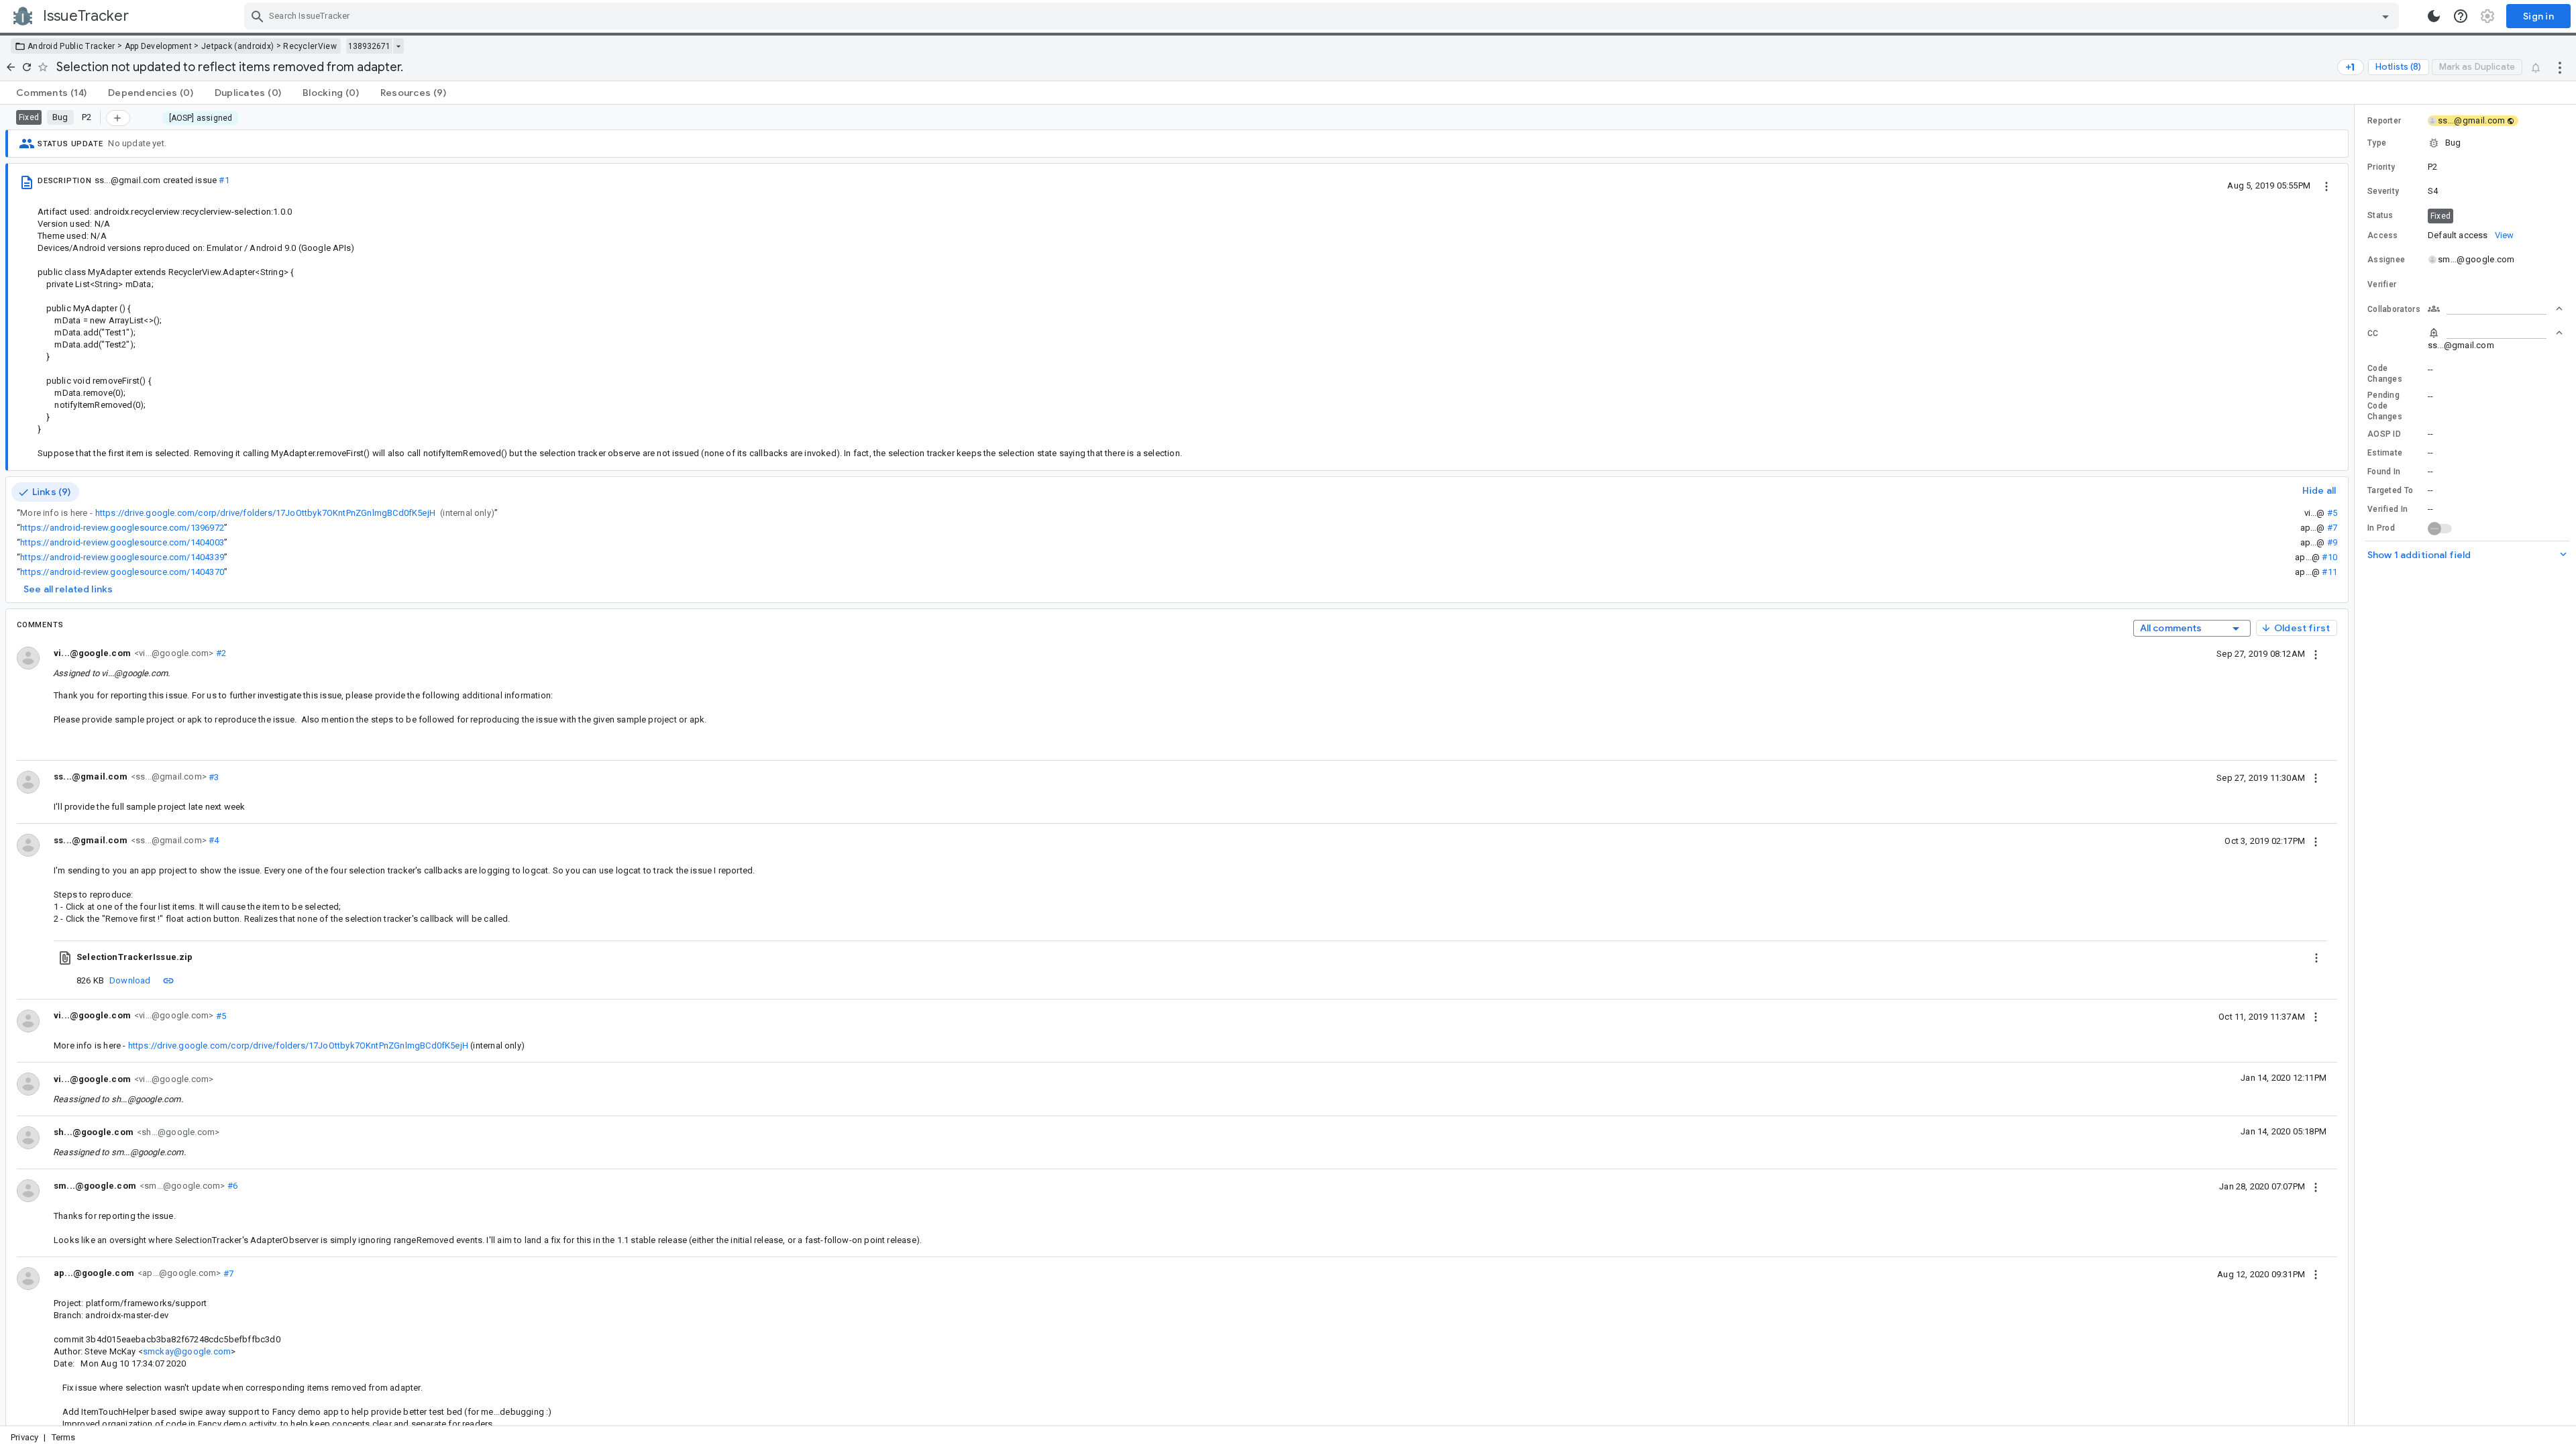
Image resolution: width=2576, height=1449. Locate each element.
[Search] (258, 16)
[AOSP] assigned (201, 118)
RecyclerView (310, 46)
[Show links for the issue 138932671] (398, 46)
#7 (2332, 528)
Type (2377, 143)
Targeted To (2390, 490)
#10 (2329, 557)
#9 (2332, 542)
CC (2373, 333)
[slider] (2357, 765)
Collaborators (2394, 309)
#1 (224, 180)
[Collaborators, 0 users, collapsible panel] (2495, 309)
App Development (159, 46)
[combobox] (1323, 16)
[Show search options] (2385, 16)
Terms (64, 1437)
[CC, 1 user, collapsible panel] (2495, 333)
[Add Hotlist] (118, 118)
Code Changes (2385, 374)
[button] (2465, 143)
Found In (2384, 472)
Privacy (24, 1437)
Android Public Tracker (71, 46)
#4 (213, 840)
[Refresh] (27, 67)
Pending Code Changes (2385, 406)
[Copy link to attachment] (168, 980)
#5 (2332, 513)
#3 (213, 776)
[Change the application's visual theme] (2434, 16)
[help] (2461, 16)
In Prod (2381, 528)
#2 (220, 653)
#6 (231, 1186)
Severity (2383, 191)
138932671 (369, 46)
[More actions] (2560, 67)
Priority (2381, 167)
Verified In (2387, 509)
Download (130, 980)
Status (2380, 215)
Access (2383, 235)
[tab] (51, 93)
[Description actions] (2326, 185)
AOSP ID (2384, 434)
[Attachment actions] (2316, 957)
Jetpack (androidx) (237, 46)
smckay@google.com (187, 1351)
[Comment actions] (2316, 653)
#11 (2329, 572)
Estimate (2385, 453)
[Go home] (11, 67)
